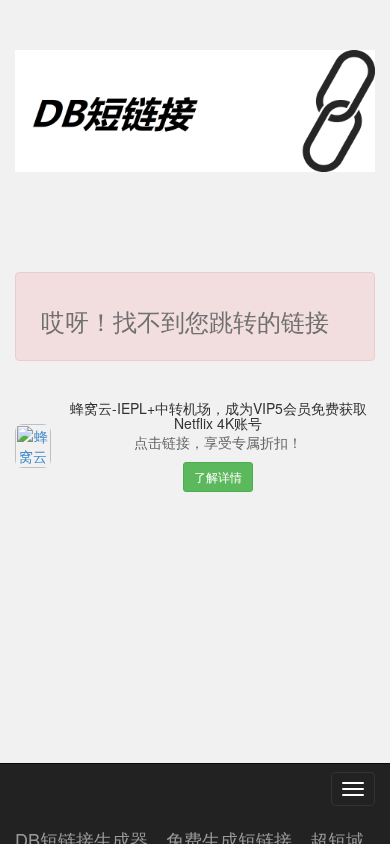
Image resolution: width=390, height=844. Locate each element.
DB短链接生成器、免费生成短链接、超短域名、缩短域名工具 (189, 835)
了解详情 (218, 476)
